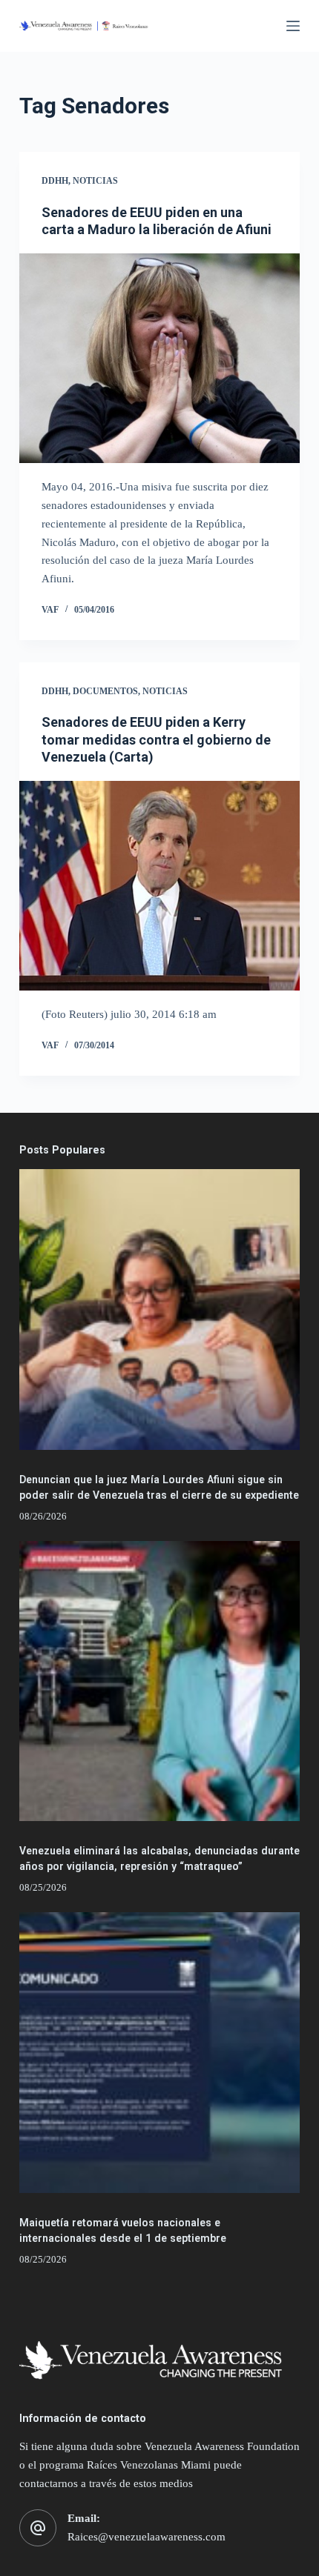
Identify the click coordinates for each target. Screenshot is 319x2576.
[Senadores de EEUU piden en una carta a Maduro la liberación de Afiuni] (159, 359)
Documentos (105, 691)
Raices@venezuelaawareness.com (147, 2537)
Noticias (95, 181)
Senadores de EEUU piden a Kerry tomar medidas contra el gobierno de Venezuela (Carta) (156, 739)
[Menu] (293, 26)
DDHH (55, 181)
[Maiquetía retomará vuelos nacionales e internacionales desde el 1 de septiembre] (159, 2052)
